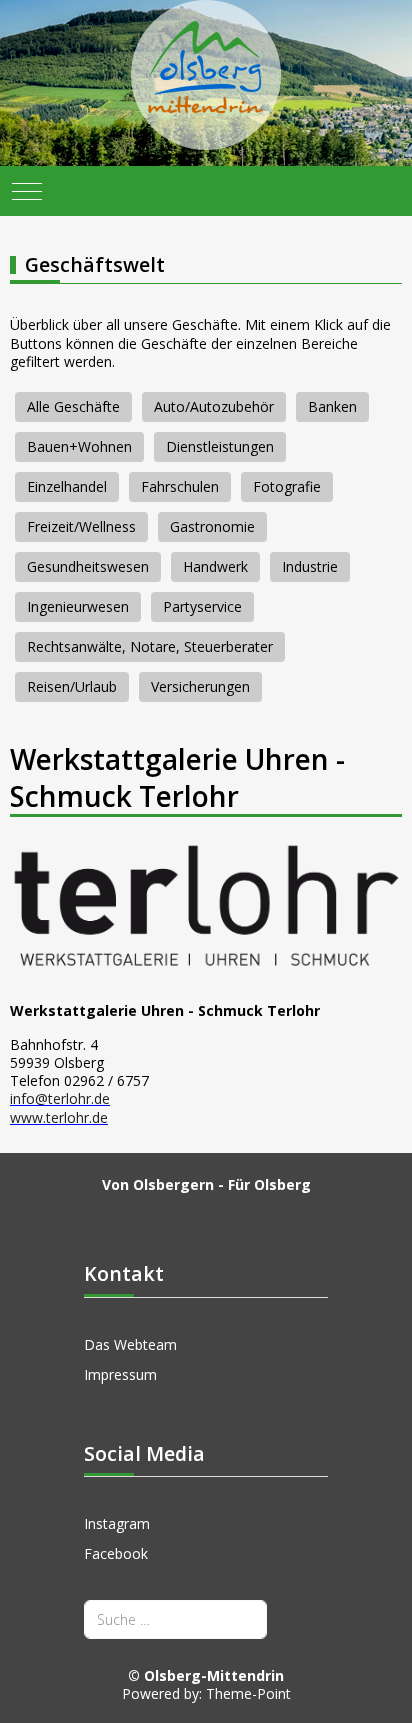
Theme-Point (248, 1693)
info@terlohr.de (60, 1098)
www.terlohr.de (59, 1117)
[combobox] (175, 1619)
